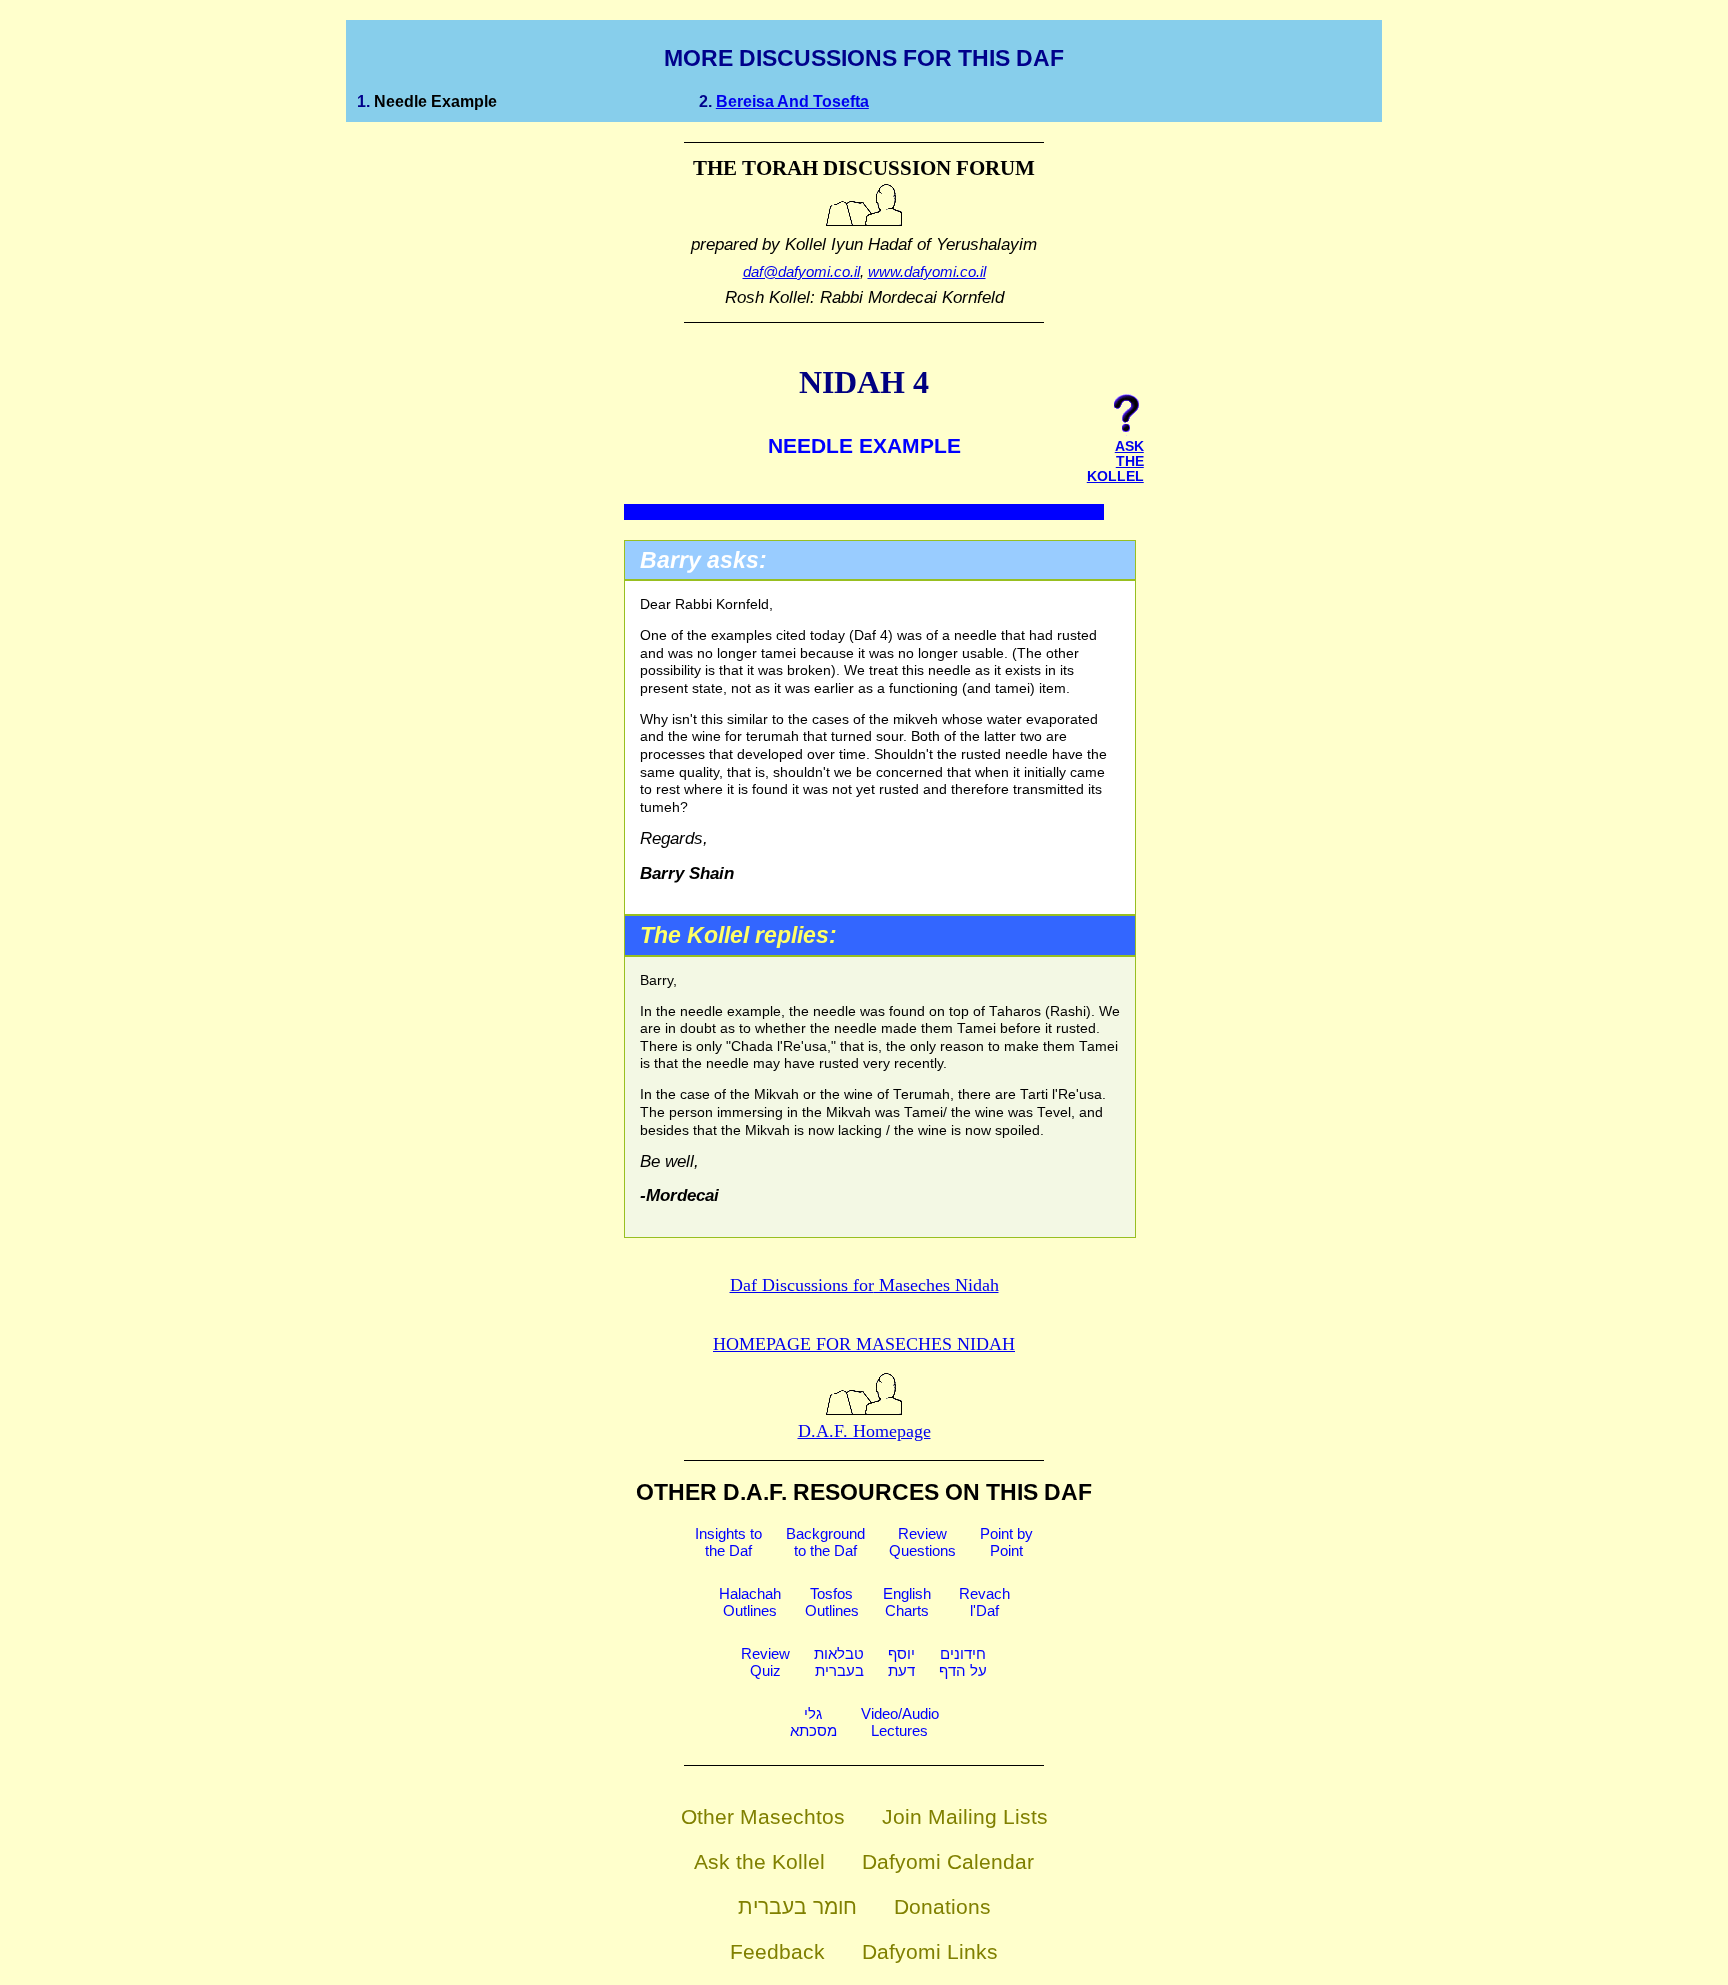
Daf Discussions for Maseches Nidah (864, 1285)
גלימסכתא (813, 1722)
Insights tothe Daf (728, 1542)
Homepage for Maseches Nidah (864, 1344)
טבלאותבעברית (839, 1662)
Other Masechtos (763, 1816)
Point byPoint (1006, 1542)
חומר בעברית (797, 1906)
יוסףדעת (901, 1662)
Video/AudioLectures (900, 1722)
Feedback (777, 1951)
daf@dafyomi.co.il (801, 271)
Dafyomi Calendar (948, 1861)
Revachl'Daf (984, 1602)
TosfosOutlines (832, 1602)
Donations (942, 1906)
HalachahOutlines (750, 1602)
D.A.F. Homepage (864, 1431)
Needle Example (435, 101)
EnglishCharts (907, 1602)
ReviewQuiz (765, 1662)
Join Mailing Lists (965, 1816)
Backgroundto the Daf (825, 1542)
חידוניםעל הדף (963, 1662)
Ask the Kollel (759, 1861)
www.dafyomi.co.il (927, 271)
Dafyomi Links (930, 1951)
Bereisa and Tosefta (792, 101)
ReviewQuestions (922, 1542)
